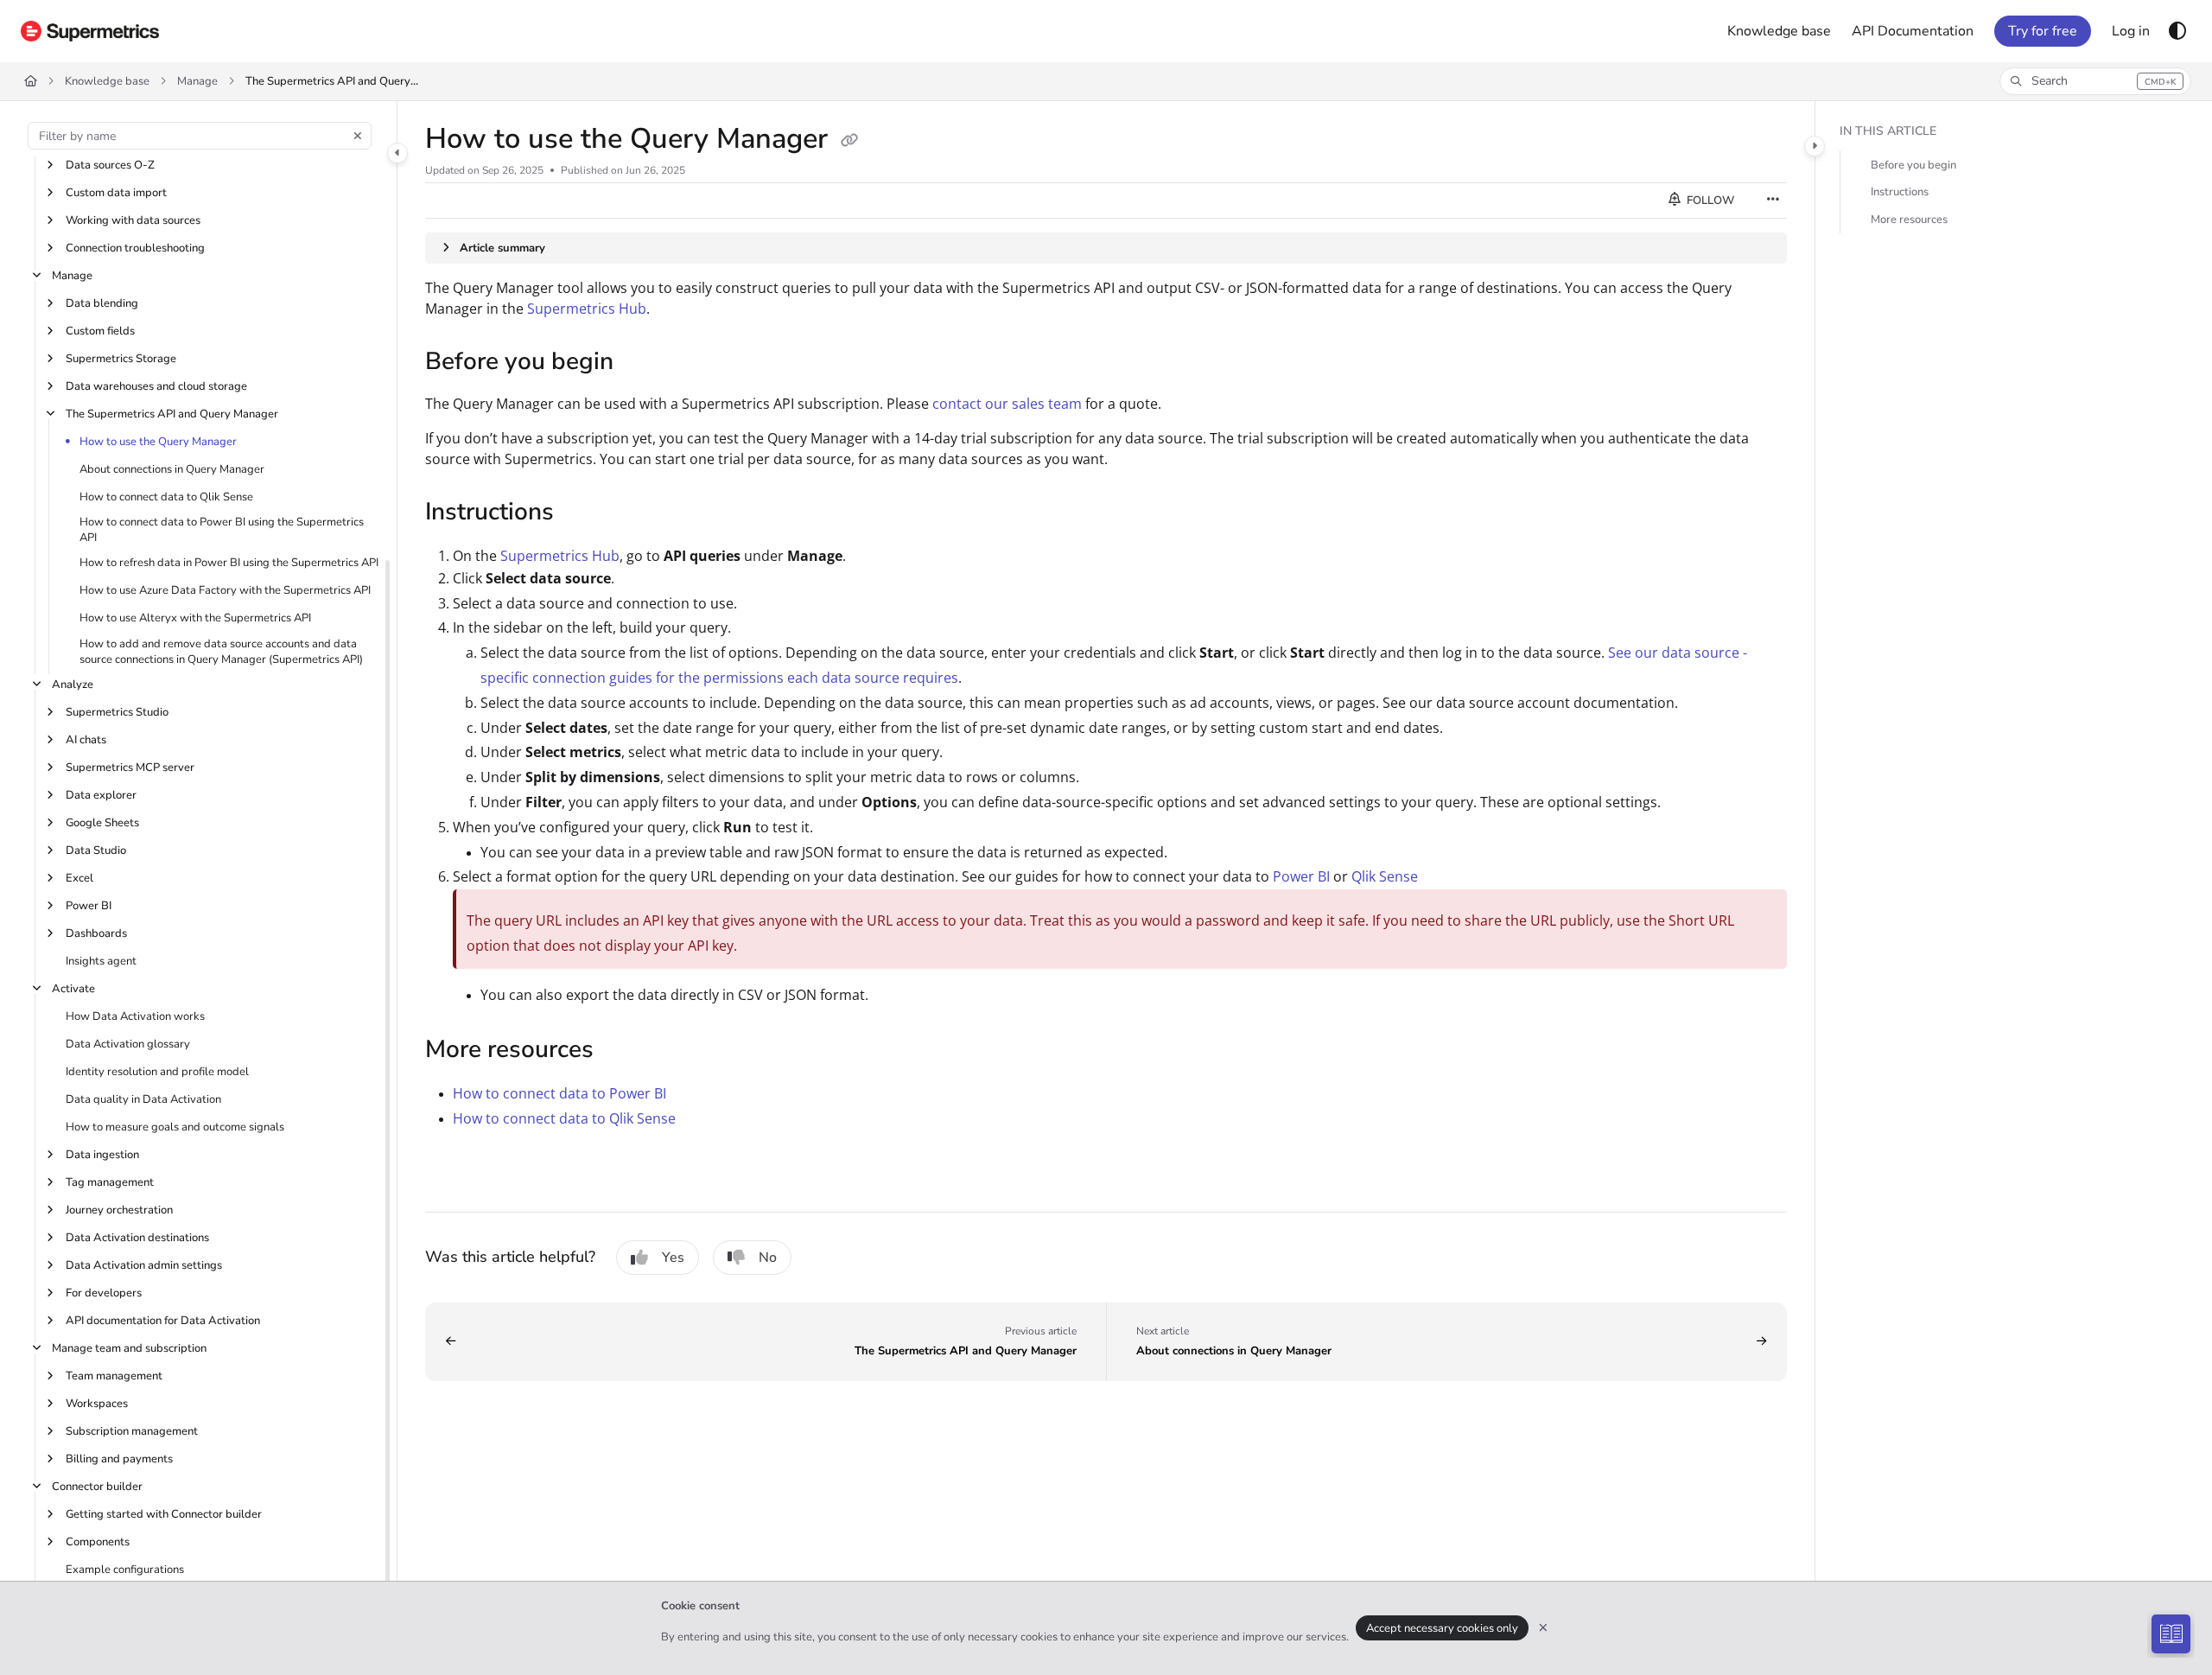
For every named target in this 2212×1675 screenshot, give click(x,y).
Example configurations (125, 1570)
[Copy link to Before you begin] (641, 363)
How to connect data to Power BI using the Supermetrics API (222, 530)
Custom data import (116, 193)
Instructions (1900, 193)
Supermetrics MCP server (130, 767)
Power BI (89, 906)
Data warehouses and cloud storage (156, 386)
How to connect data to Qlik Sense (166, 497)
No (768, 1258)
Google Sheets (102, 823)
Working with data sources (133, 220)
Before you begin (1913, 165)
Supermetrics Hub (587, 309)
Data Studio (96, 850)
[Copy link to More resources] (621, 1052)
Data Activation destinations (137, 1238)
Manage (197, 81)
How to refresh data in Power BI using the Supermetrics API (229, 563)
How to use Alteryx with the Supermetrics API (195, 618)
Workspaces (97, 1404)
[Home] (90, 31)
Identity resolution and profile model (157, 1072)
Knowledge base (107, 81)
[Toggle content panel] (1815, 146)
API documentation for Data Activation (163, 1321)
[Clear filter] (358, 136)
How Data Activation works (135, 1016)
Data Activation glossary (128, 1044)
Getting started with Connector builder (164, 1514)
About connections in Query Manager (172, 469)
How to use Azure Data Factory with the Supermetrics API (225, 590)
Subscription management (132, 1431)
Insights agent (101, 961)
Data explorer (101, 795)
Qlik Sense (1385, 876)
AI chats (86, 740)
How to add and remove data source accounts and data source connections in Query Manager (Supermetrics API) (221, 652)
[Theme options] (2177, 31)
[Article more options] (1773, 201)
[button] (2095, 81)
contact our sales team (1007, 404)
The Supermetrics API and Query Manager (332, 81)
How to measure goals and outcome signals (175, 1127)
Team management (114, 1376)
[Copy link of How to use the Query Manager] (849, 141)
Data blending (102, 303)
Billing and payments (119, 1459)
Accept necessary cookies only (1442, 1628)
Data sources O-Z (110, 165)
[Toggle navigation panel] (397, 153)
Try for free (2043, 31)
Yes (673, 1258)
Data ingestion (102, 1155)
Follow (1709, 201)
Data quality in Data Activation (143, 1099)
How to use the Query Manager (158, 442)
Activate (73, 989)
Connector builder (97, 1487)
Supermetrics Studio (117, 712)
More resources (1909, 220)
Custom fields (100, 331)
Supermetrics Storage (121, 359)
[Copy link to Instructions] (582, 513)
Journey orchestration (119, 1210)
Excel (79, 878)
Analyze (73, 685)
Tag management (110, 1182)
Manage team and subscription (129, 1348)
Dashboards (96, 933)
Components (98, 1542)
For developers (104, 1293)
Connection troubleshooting (135, 248)
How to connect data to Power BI (559, 1093)
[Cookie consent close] (1543, 1628)
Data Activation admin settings (144, 1265)
